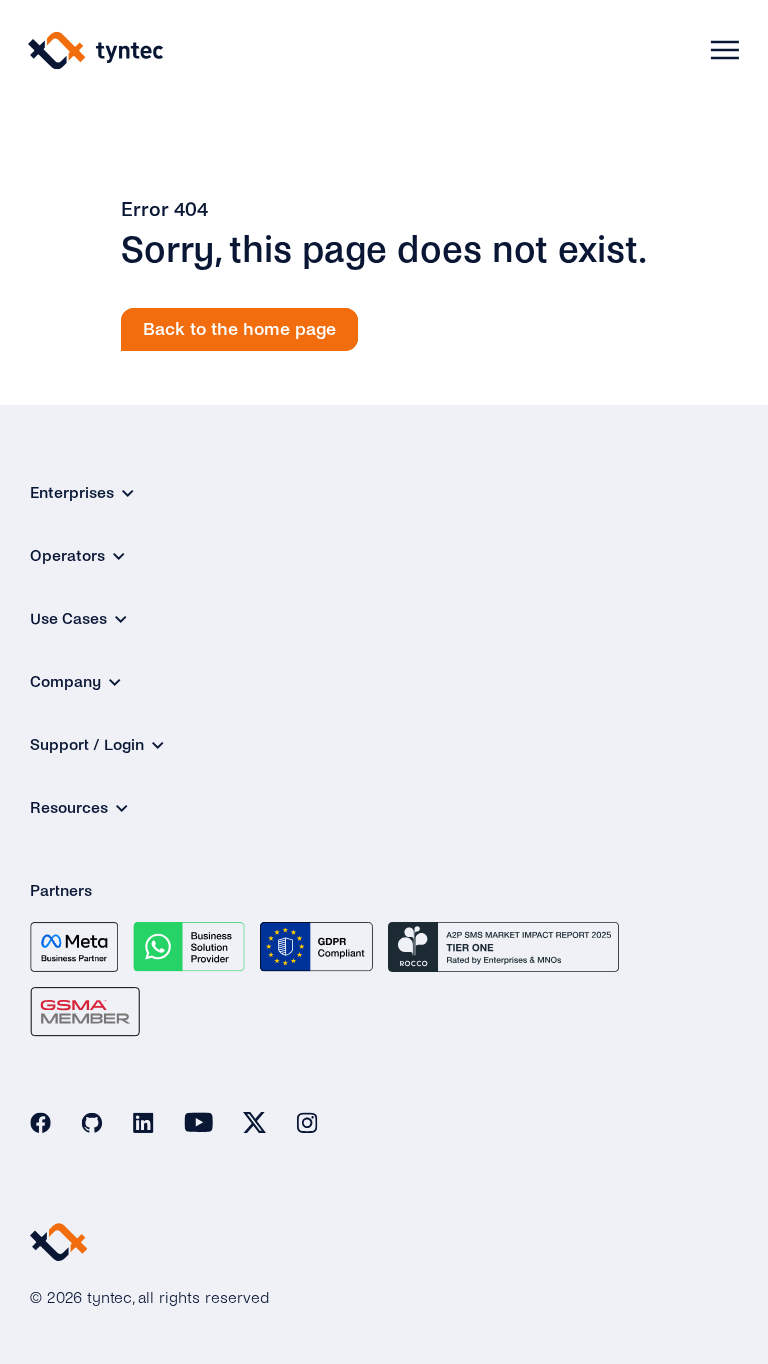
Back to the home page (239, 329)
